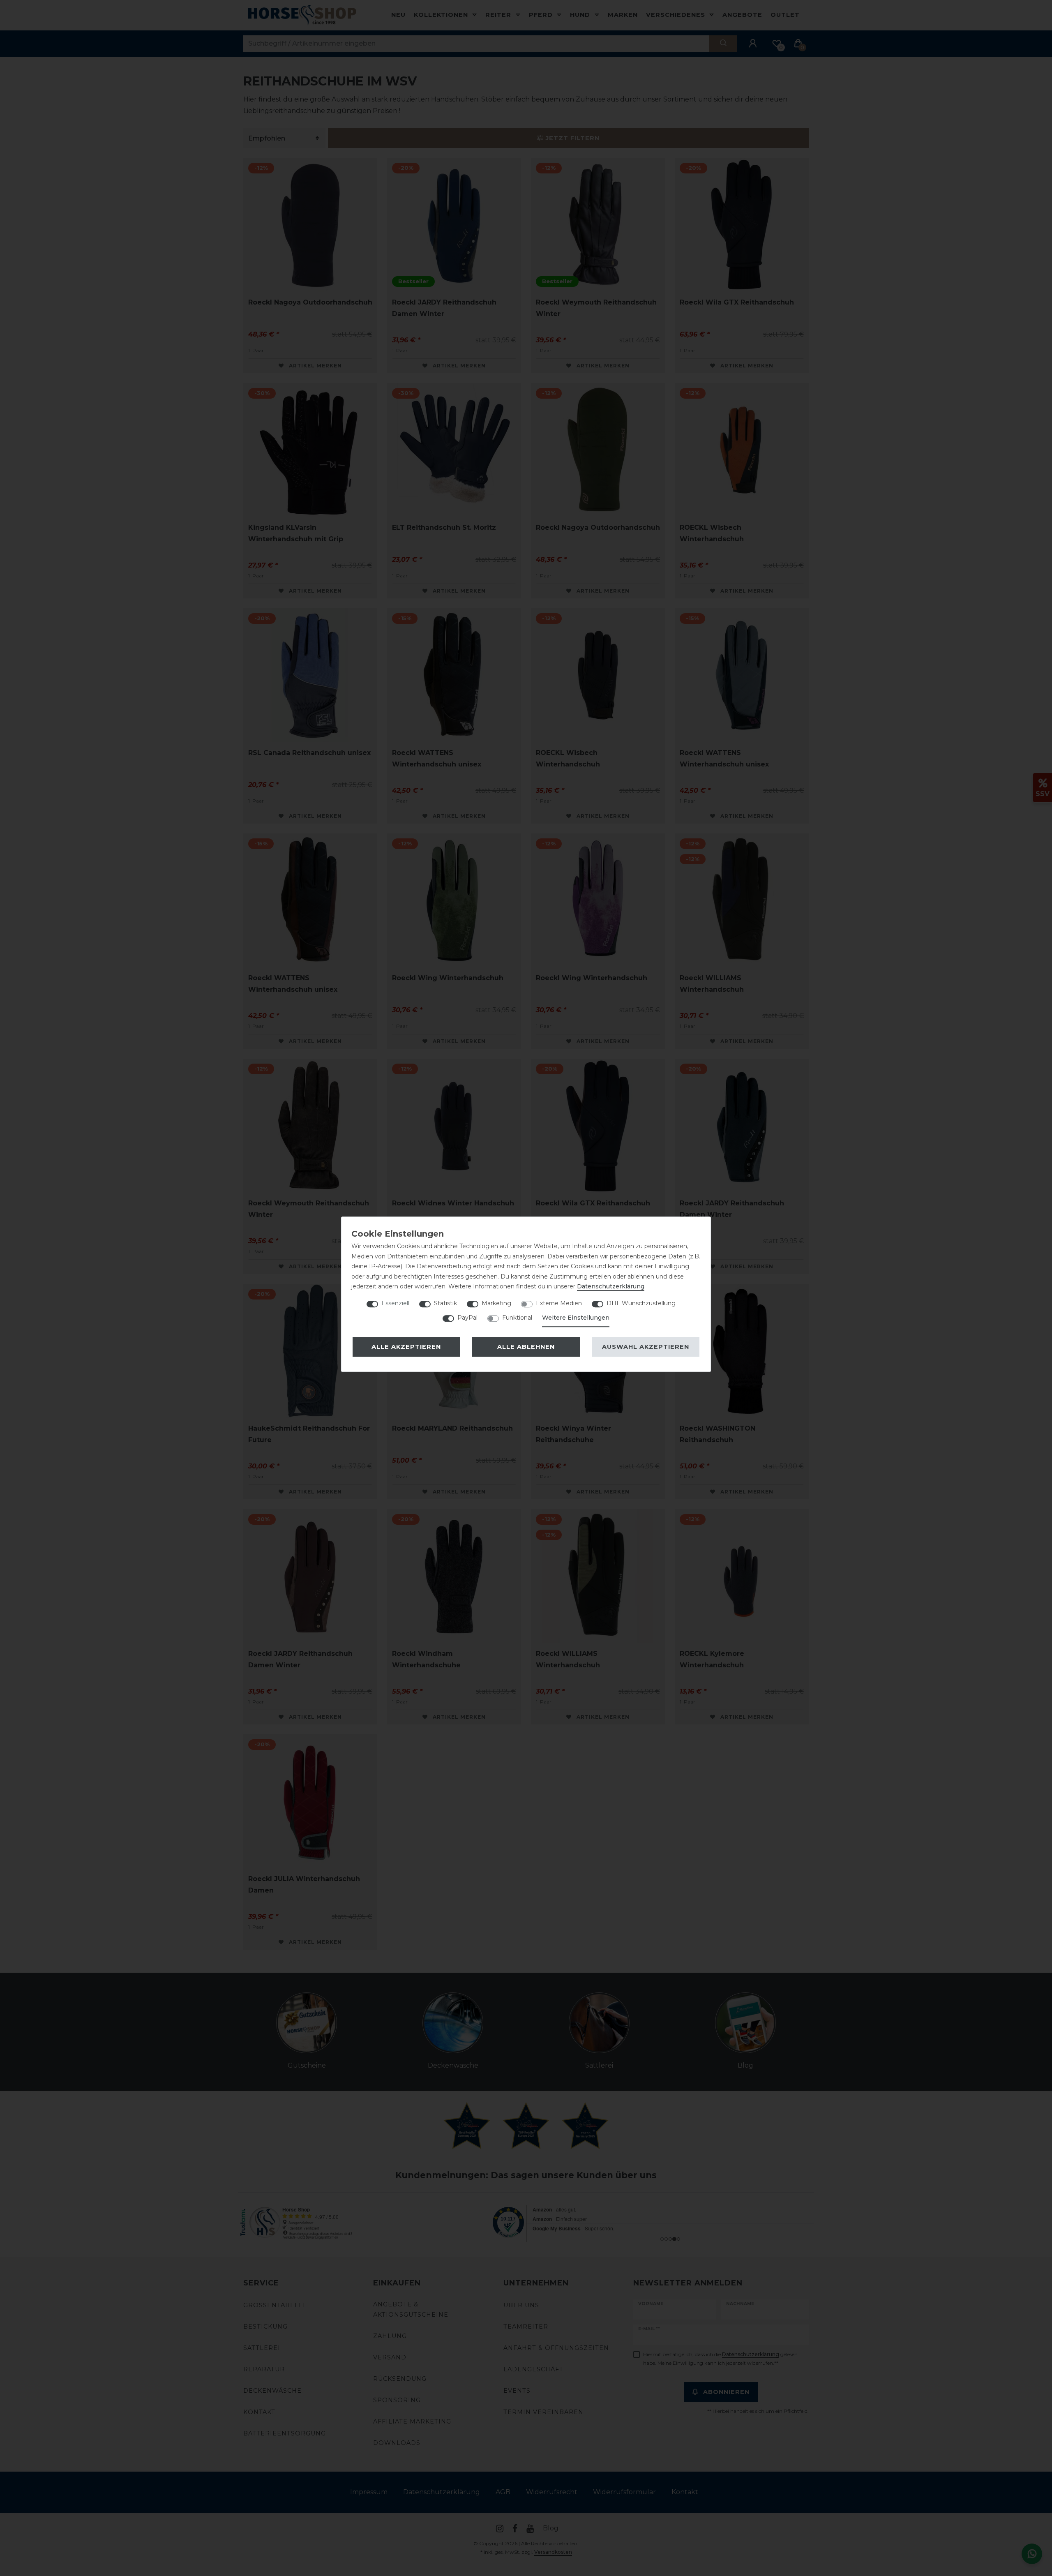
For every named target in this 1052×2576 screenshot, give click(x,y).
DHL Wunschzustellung (641, 1303)
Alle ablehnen (526, 1347)
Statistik (445, 1303)
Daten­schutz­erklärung (611, 1286)
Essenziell (395, 1303)
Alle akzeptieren (406, 1347)
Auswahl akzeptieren (646, 1347)
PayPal (467, 1318)
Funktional (517, 1318)
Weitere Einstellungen (576, 1318)
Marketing (496, 1303)
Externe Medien (559, 1303)
